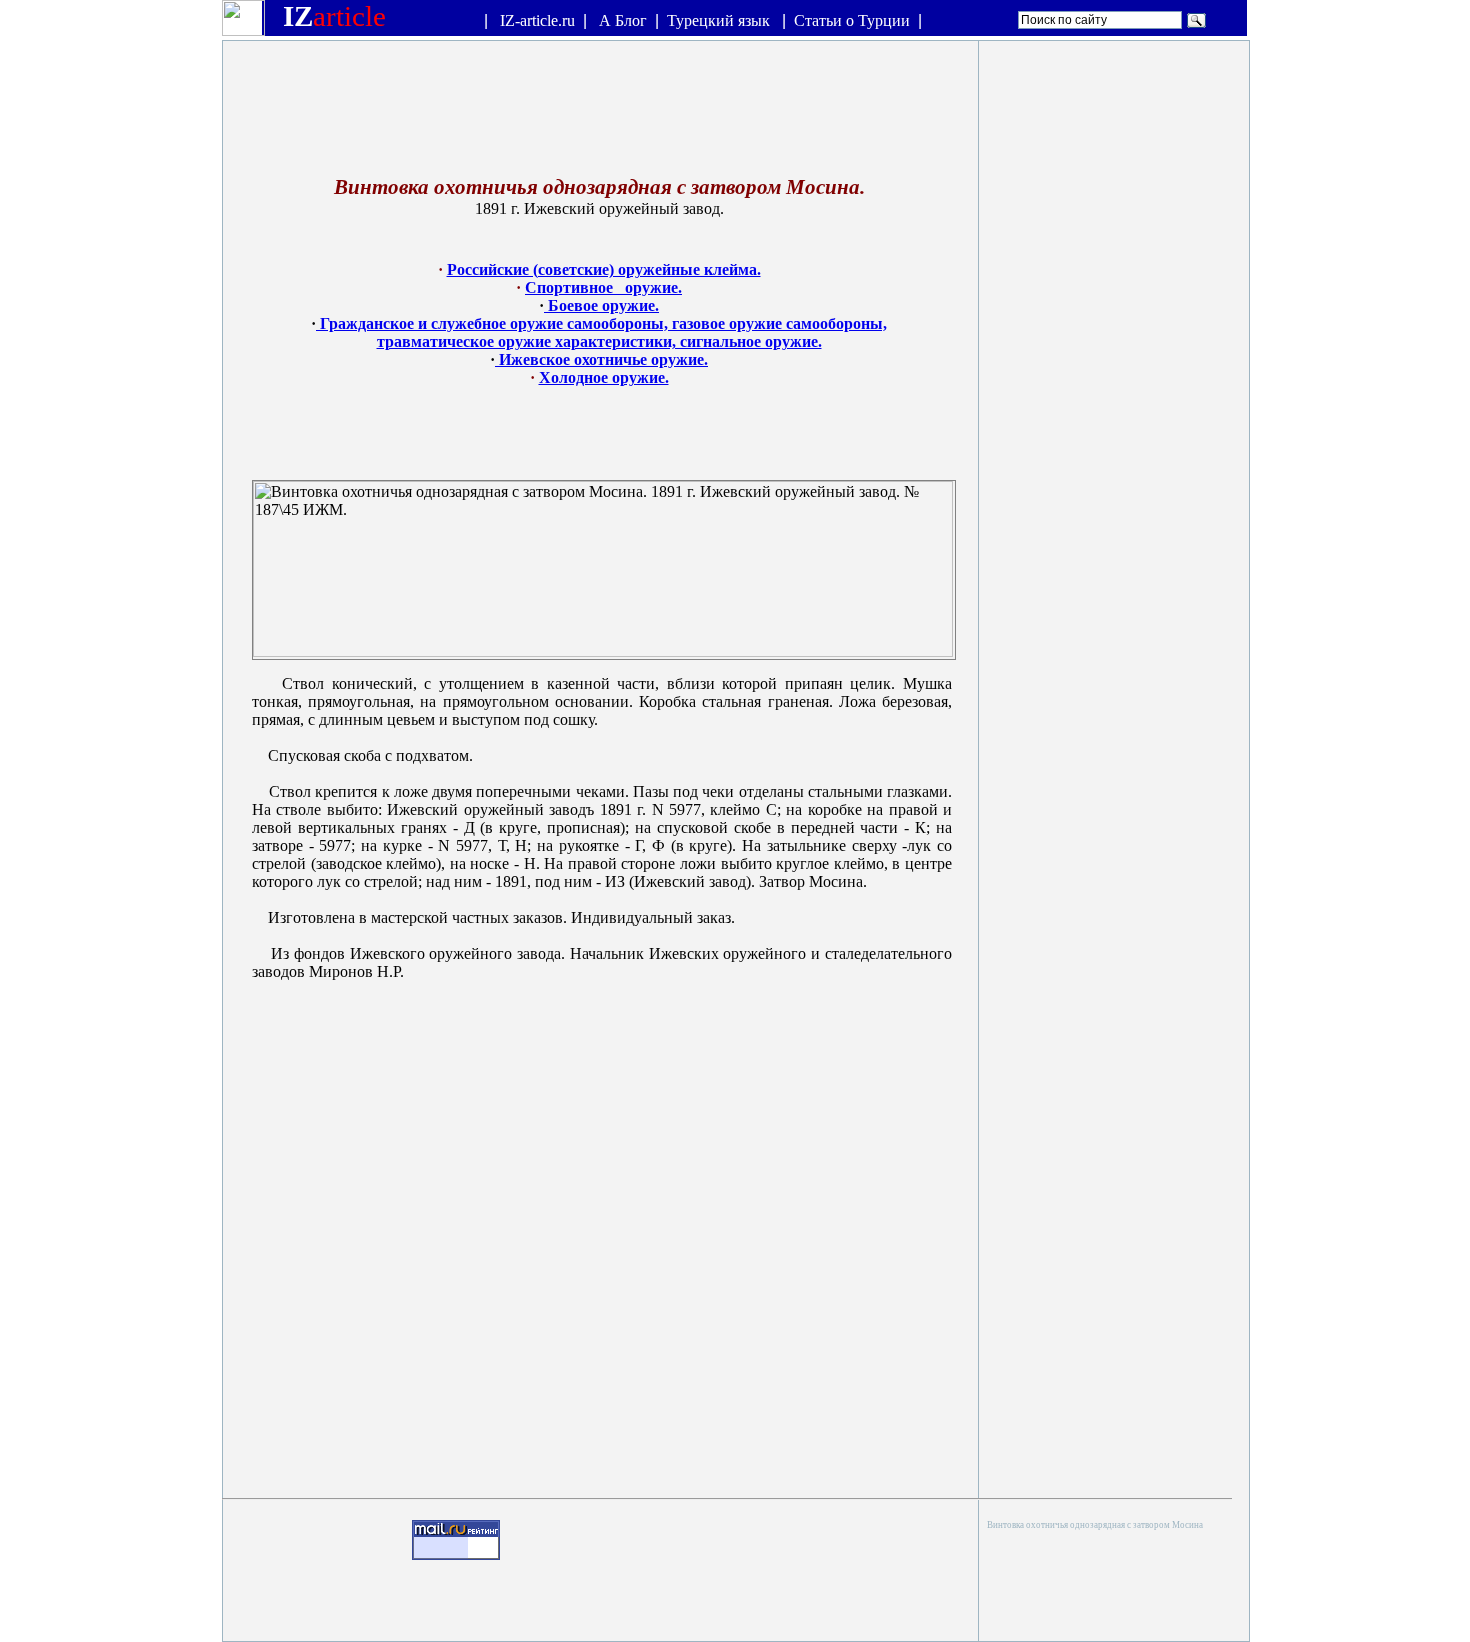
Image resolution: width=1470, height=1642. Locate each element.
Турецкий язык (720, 20)
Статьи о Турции (852, 20)
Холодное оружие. (604, 377)
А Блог (623, 20)
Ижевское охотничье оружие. (601, 359)
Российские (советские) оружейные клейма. (604, 269)
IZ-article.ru (537, 20)
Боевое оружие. (601, 305)
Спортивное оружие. (603, 287)
